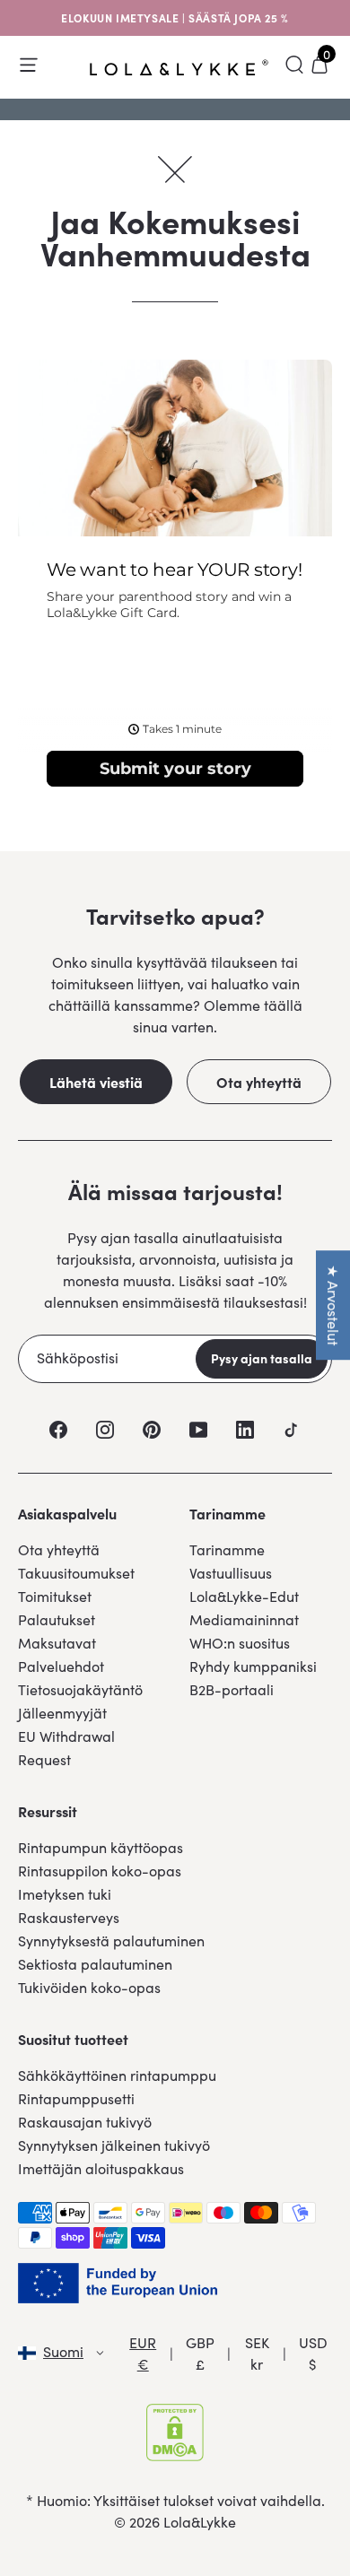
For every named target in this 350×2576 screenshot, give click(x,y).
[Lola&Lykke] (179, 68)
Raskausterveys (69, 1917)
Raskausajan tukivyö (85, 2122)
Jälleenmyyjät (62, 1713)
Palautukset (57, 1619)
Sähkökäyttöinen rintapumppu (117, 2075)
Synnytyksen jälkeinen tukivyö (114, 2145)
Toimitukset (55, 1596)
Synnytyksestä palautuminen (111, 1941)
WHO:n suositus (240, 1643)
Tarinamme (227, 1549)
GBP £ (200, 2353)
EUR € (143, 2353)
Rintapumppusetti (76, 2098)
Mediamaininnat (244, 1619)
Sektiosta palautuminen (95, 1964)
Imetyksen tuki (65, 1894)
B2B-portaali (232, 1689)
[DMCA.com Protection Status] (175, 2432)
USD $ (313, 2353)
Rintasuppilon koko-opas (100, 1871)
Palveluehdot (61, 1666)
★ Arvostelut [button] (333, 1305)
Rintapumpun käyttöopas (101, 1847)
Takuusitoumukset (76, 1573)
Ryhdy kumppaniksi (253, 1666)
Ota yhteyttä (259, 1082)
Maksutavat (57, 1643)
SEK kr (257, 2353)
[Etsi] (294, 65)
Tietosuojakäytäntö (80, 1689)
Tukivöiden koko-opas (89, 1987)
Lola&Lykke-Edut (244, 1596)
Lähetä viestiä (96, 1082)
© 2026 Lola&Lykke (175, 2522)
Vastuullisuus (231, 1573)
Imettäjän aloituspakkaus (101, 2168)
